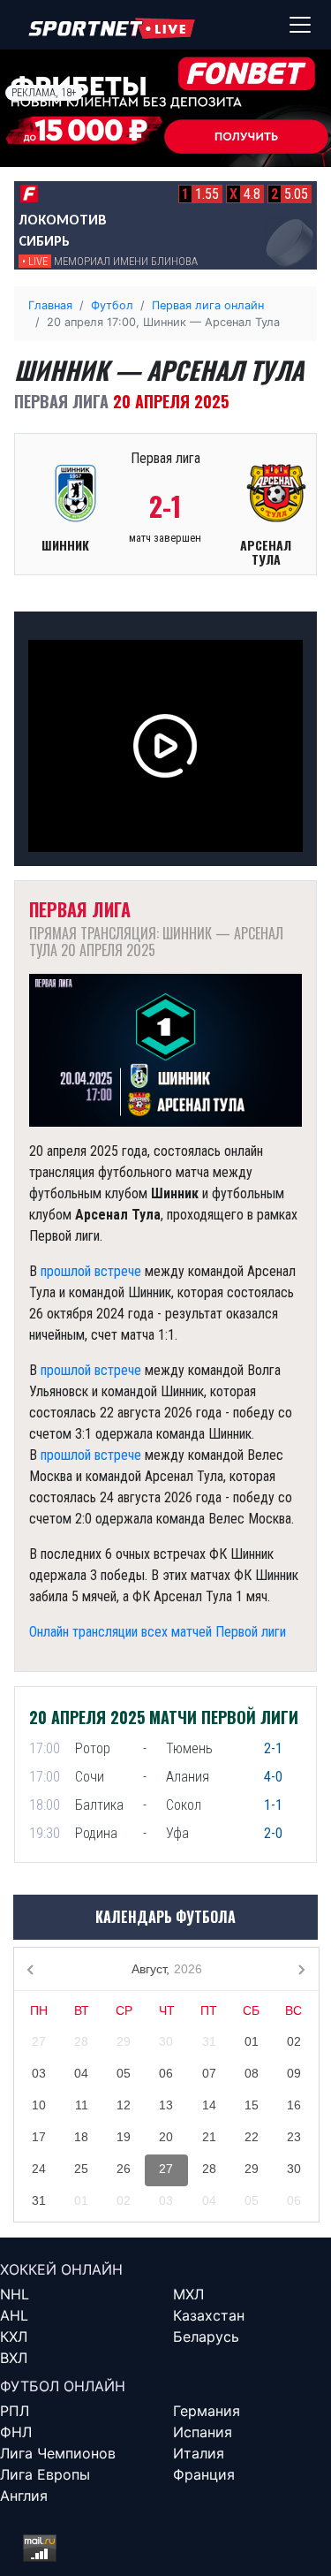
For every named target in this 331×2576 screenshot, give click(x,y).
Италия (199, 2453)
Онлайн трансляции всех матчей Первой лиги (158, 1632)
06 (166, 2073)
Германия (207, 2411)
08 (252, 2073)
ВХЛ (14, 2358)
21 (209, 2137)
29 (124, 2041)
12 (124, 2105)
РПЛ (15, 2411)
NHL (15, 2294)
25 (81, 2169)
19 (124, 2137)
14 (209, 2105)
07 (209, 2073)
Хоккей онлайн (61, 2269)
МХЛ (188, 2294)
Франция (204, 2474)
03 (39, 2073)
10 (39, 2105)
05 (124, 2073)
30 (166, 2041)
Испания (203, 2432)
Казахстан (209, 2315)
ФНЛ (16, 2432)
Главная (50, 305)
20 (166, 2137)
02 (294, 2041)
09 (294, 2073)
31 (209, 2041)
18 (81, 2137)
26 (124, 2169)
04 (81, 2073)
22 (252, 2137)
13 (166, 2105)
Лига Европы (45, 2474)
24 (39, 2169)
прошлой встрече (91, 1271)
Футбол (112, 305)
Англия (24, 2496)
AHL (14, 2315)
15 (252, 2105)
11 (82, 2105)
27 (39, 2041)
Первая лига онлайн (208, 305)
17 (39, 2137)
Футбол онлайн (63, 2386)
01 (252, 2041)
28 (81, 2041)
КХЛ (14, 2337)
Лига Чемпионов (58, 2453)
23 (294, 2137)
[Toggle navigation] (300, 25)
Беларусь (206, 2337)
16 (294, 2105)
